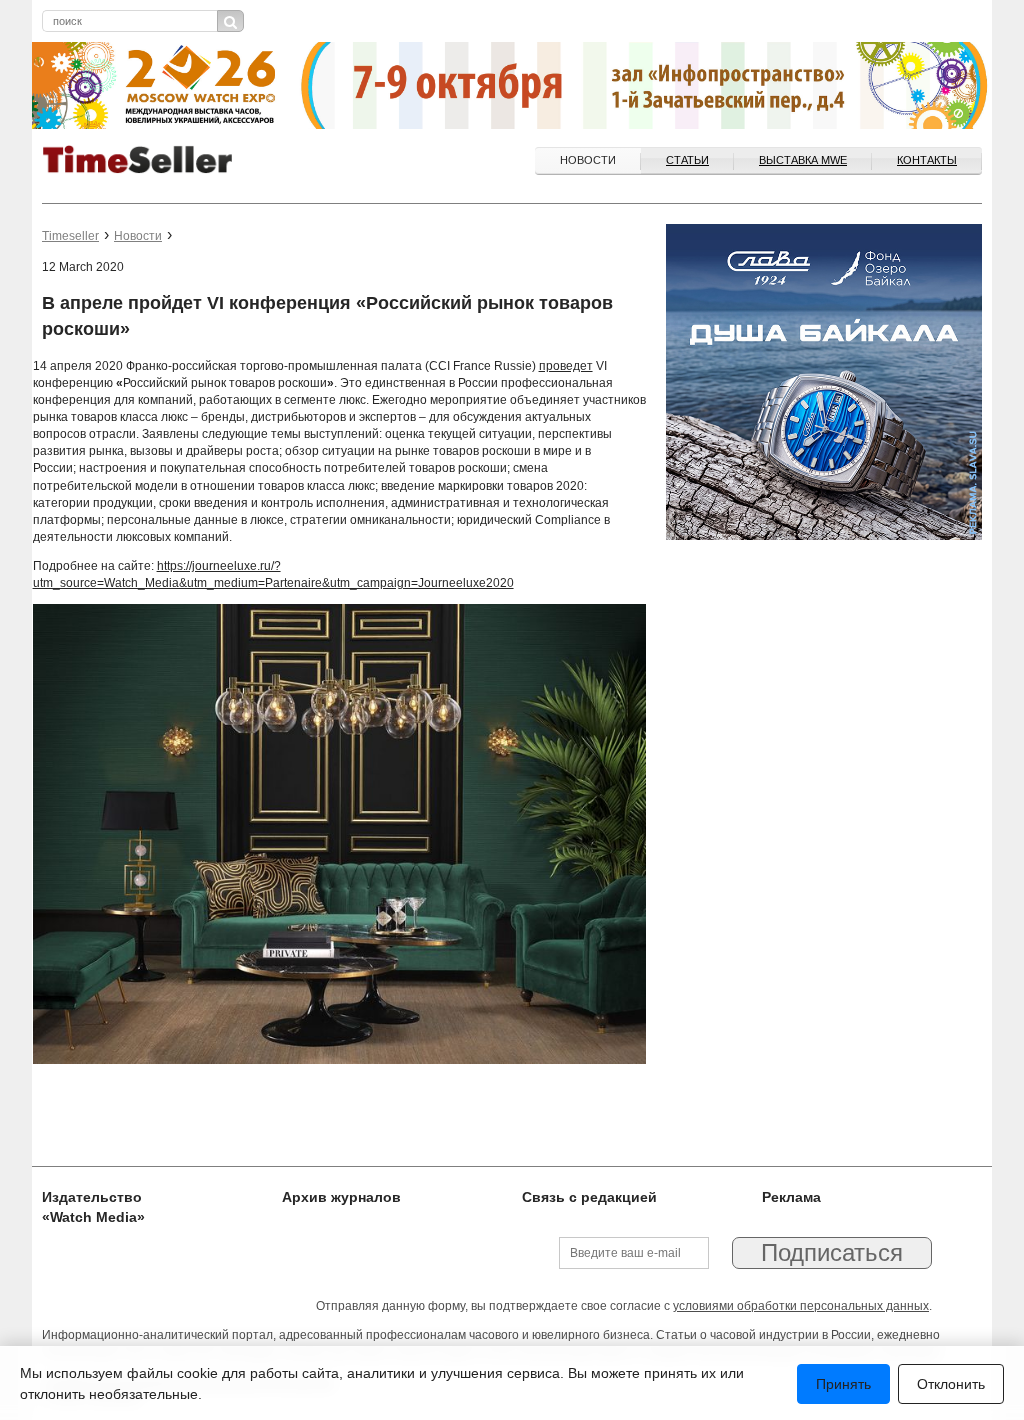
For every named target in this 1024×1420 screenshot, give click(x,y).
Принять (843, 1384)
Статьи (687, 160)
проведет (566, 366)
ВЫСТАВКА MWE (803, 160)
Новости (588, 160)
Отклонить (951, 1384)
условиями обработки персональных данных (801, 1306)
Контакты (927, 160)
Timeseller (70, 236)
